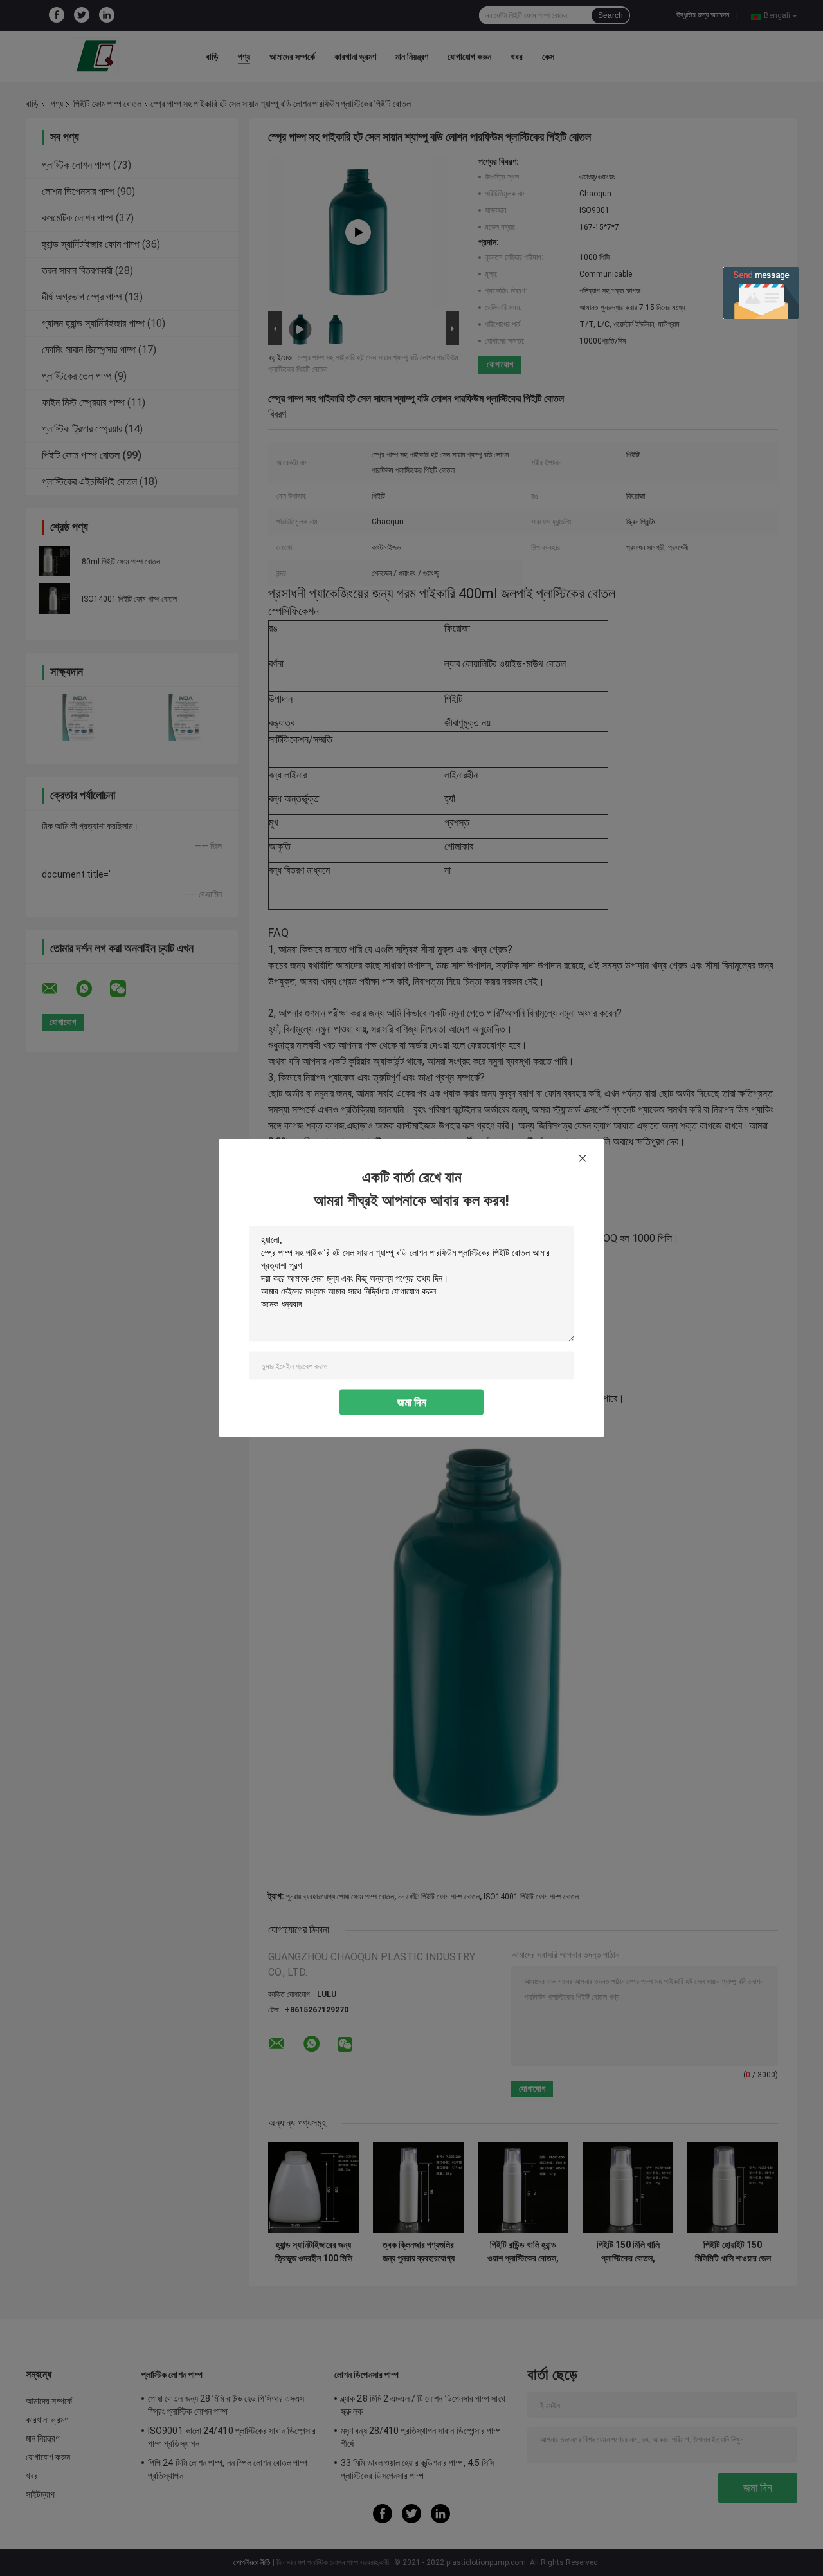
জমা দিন (412, 1402)
